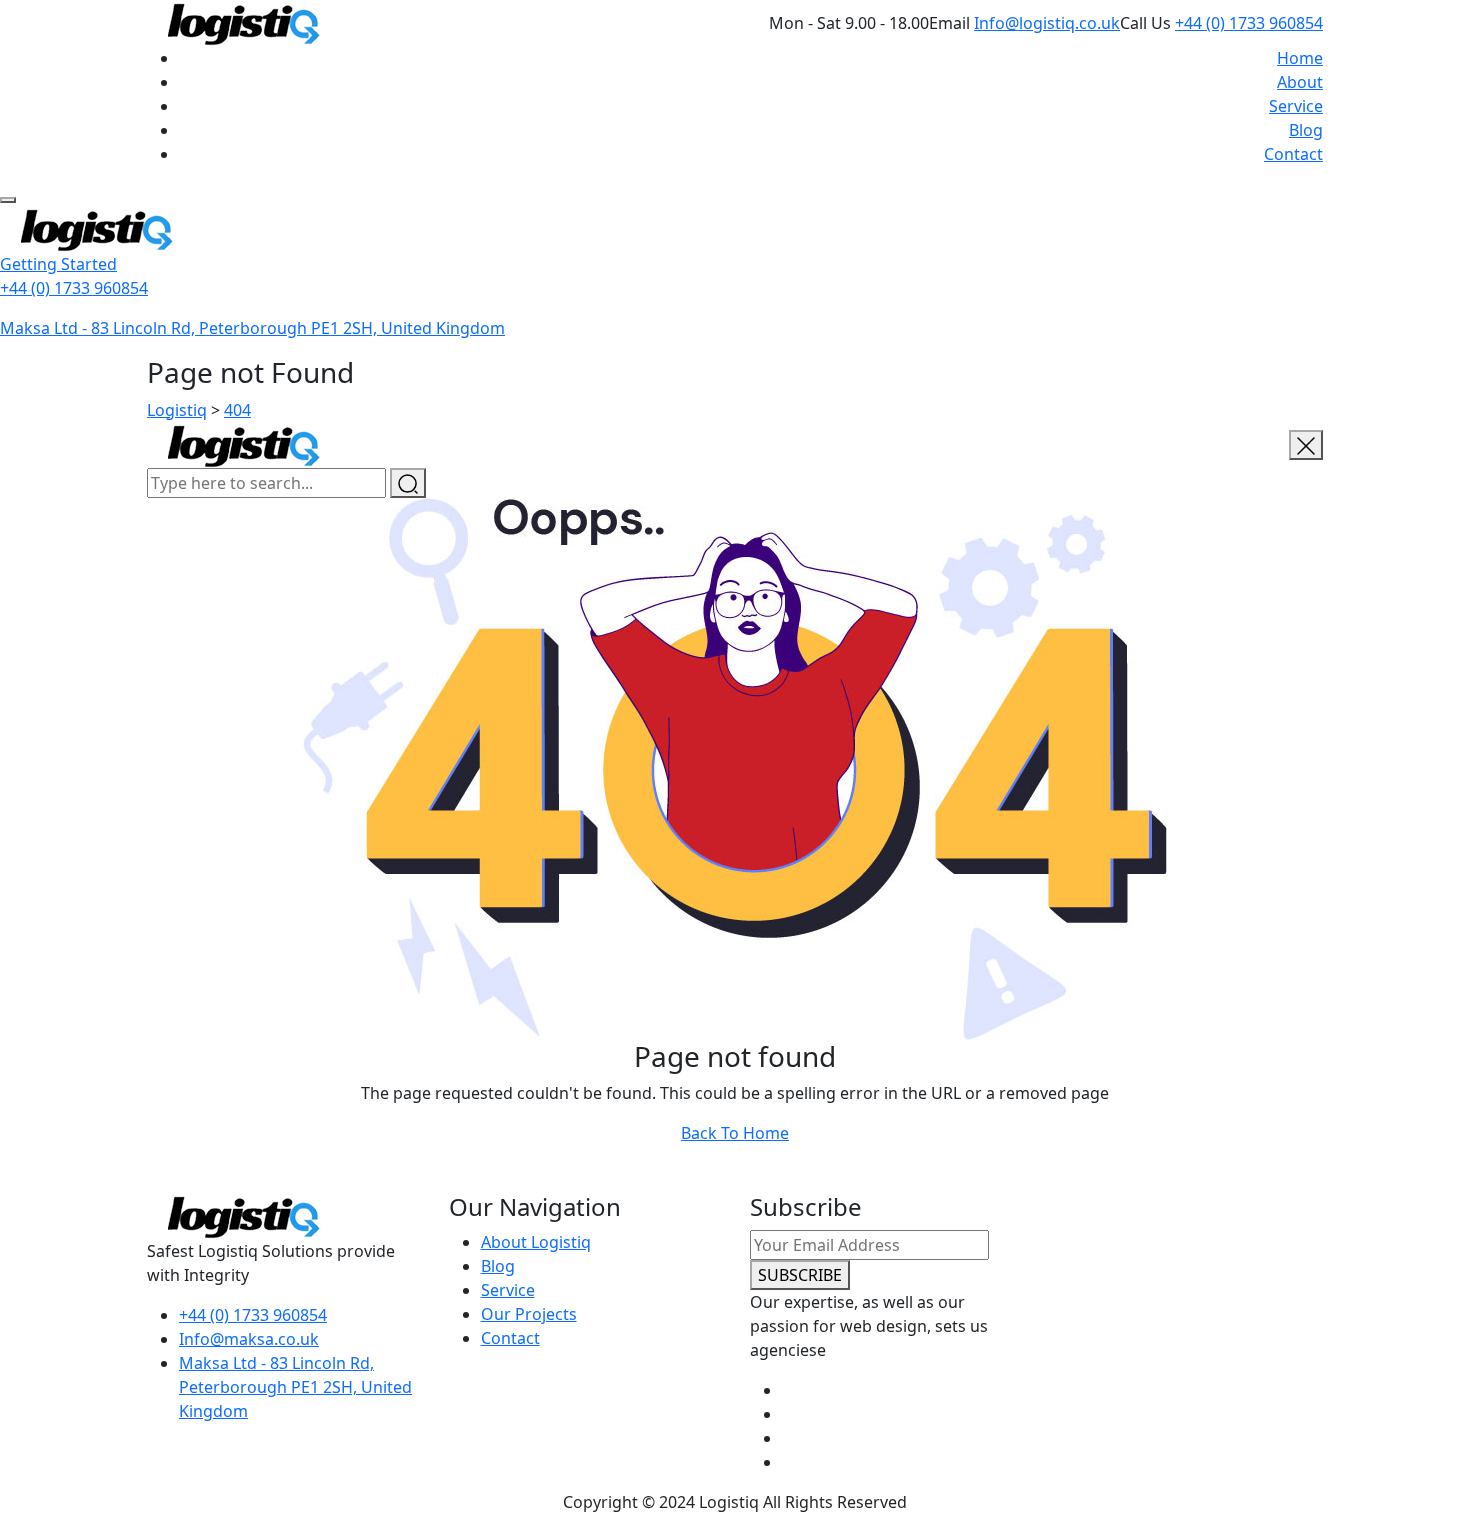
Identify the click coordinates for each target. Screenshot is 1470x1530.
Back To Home (735, 1133)
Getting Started (58, 264)
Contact (1293, 154)
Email (949, 23)
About (1300, 82)
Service (1296, 106)
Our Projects (529, 1314)
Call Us (1145, 23)
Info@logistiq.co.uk (1047, 23)
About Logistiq (536, 1242)
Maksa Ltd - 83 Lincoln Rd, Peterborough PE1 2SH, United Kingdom (252, 328)
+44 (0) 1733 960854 (1249, 23)
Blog (1306, 130)
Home (1300, 58)
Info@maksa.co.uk (249, 1339)
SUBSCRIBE (800, 1275)
